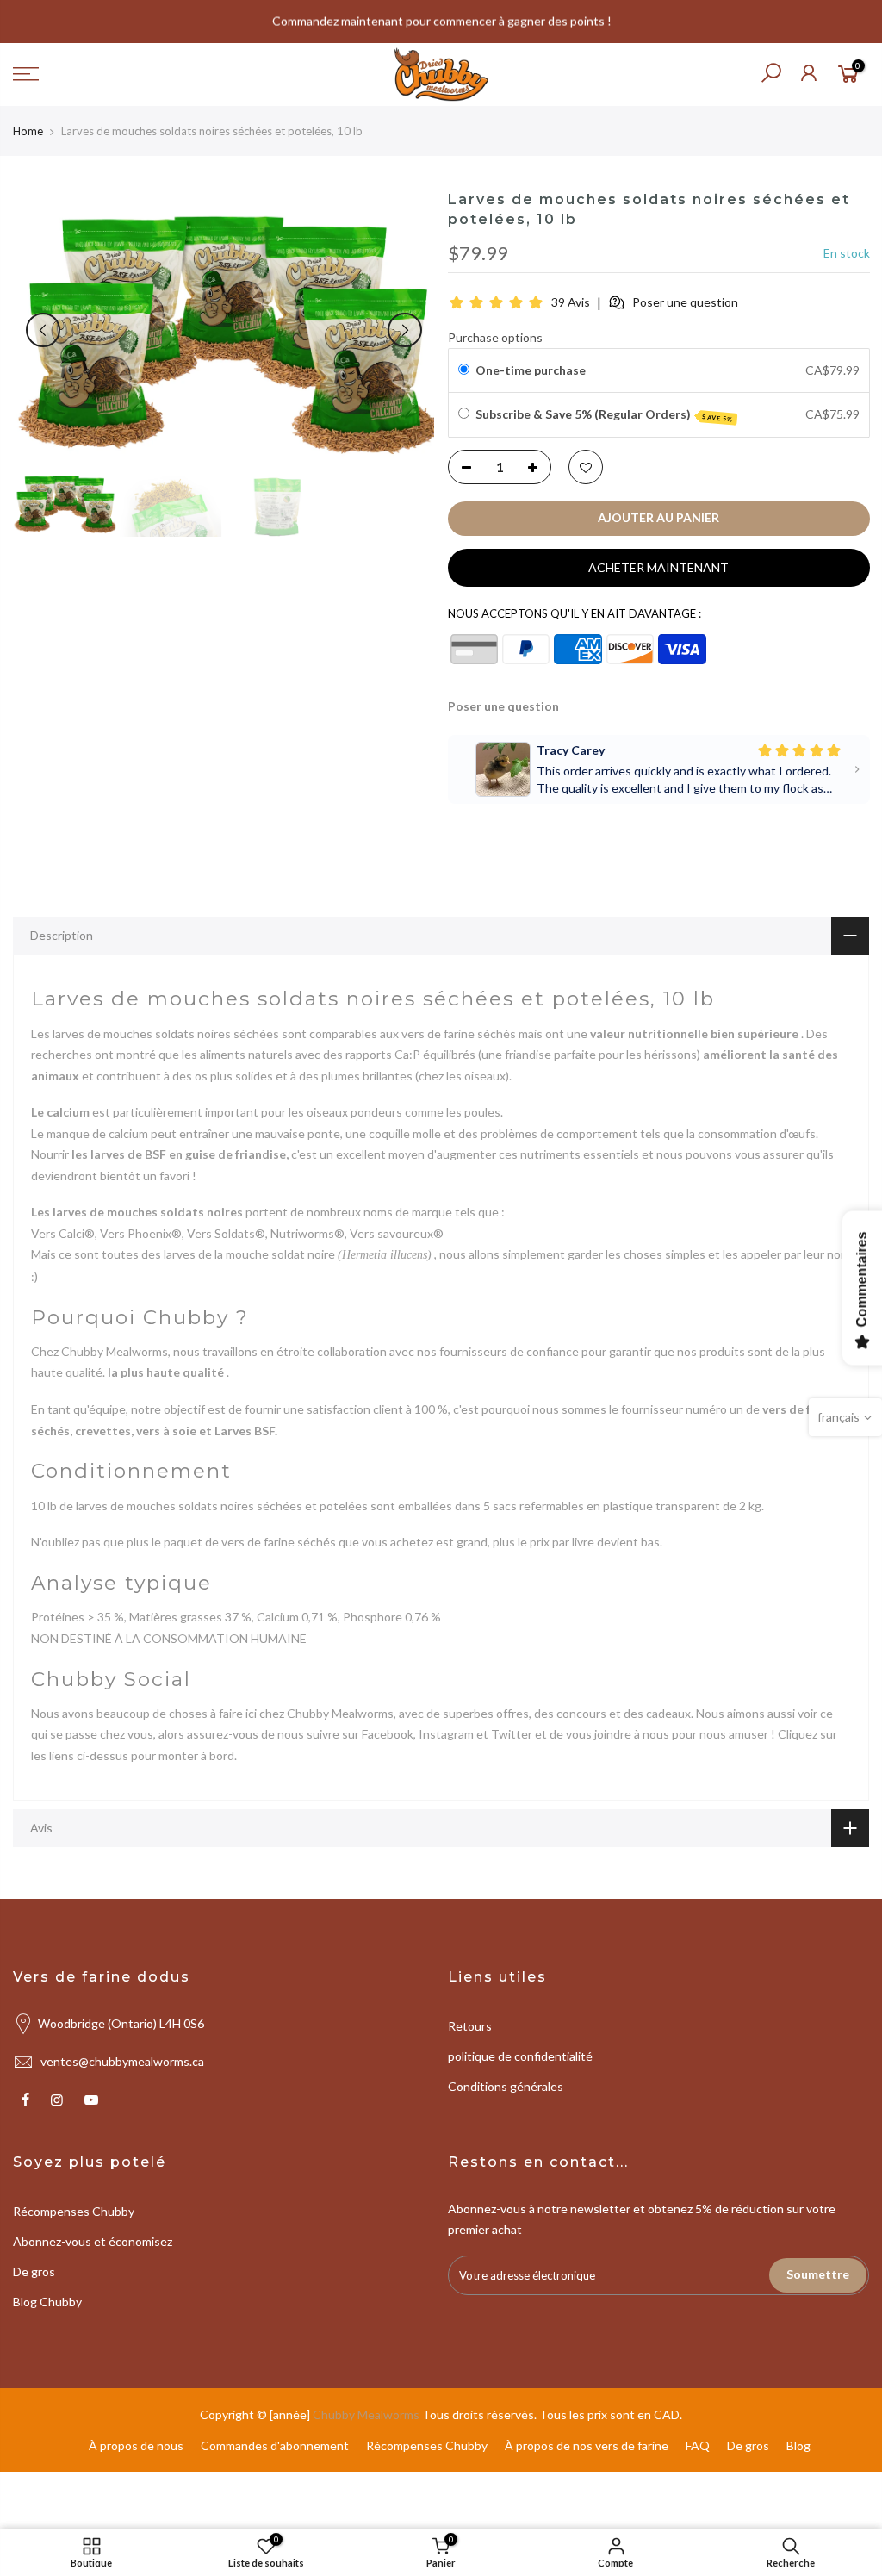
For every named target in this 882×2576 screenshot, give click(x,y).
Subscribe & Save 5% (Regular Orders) (604, 415)
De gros (34, 2271)
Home (28, 131)
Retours (470, 2026)
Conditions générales (506, 2086)
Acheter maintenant (658, 566)
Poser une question (503, 706)
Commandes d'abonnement (275, 2445)
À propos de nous (136, 2445)
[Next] (405, 330)
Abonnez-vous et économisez (93, 2241)
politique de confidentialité (520, 2056)
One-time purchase (530, 370)
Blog (798, 2445)
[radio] (463, 370)
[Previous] (43, 330)
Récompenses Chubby (74, 2211)
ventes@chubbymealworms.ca (122, 2061)
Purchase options (495, 337)
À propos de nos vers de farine (587, 2445)
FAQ (698, 2445)
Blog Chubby (47, 2302)
